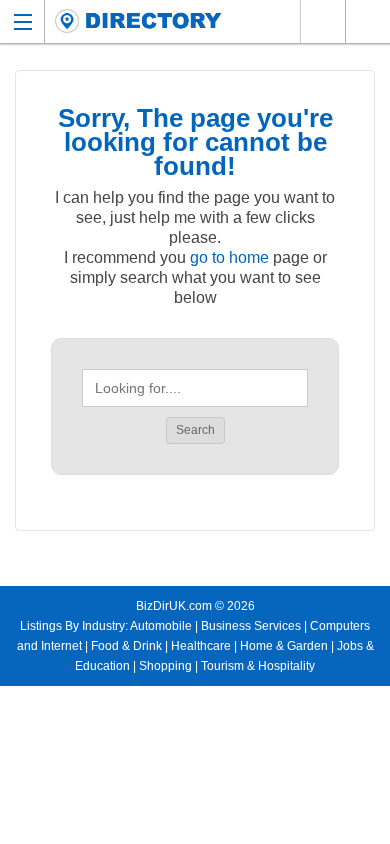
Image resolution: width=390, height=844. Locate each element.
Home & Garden (284, 646)
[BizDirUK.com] (138, 21)
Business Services (251, 626)
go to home (229, 257)
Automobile (161, 626)
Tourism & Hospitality (258, 666)
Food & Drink (126, 646)
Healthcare (201, 646)
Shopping (165, 666)
